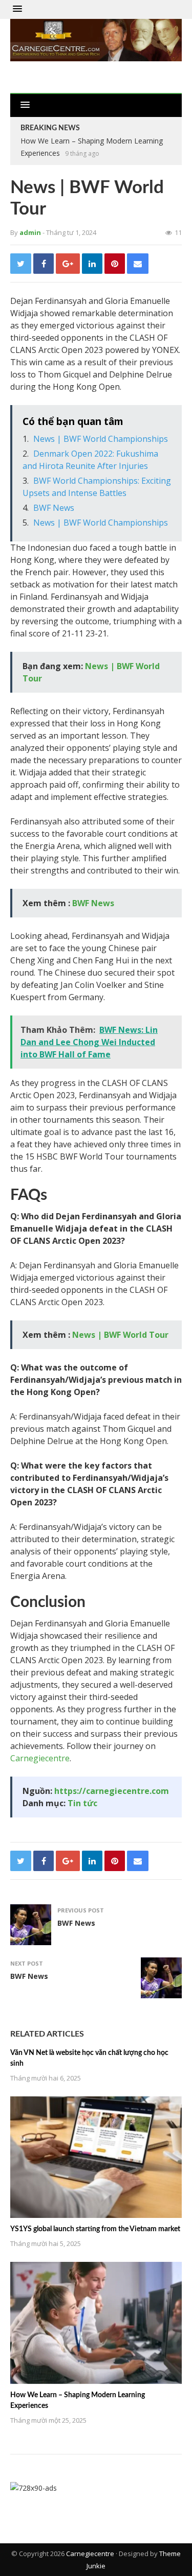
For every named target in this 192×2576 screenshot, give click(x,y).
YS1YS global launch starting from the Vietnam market (95, 2229)
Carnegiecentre (40, 1758)
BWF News (54, 508)
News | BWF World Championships (101, 439)
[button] (17, 9)
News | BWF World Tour (120, 1335)
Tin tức (82, 1803)
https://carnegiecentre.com (112, 1791)
